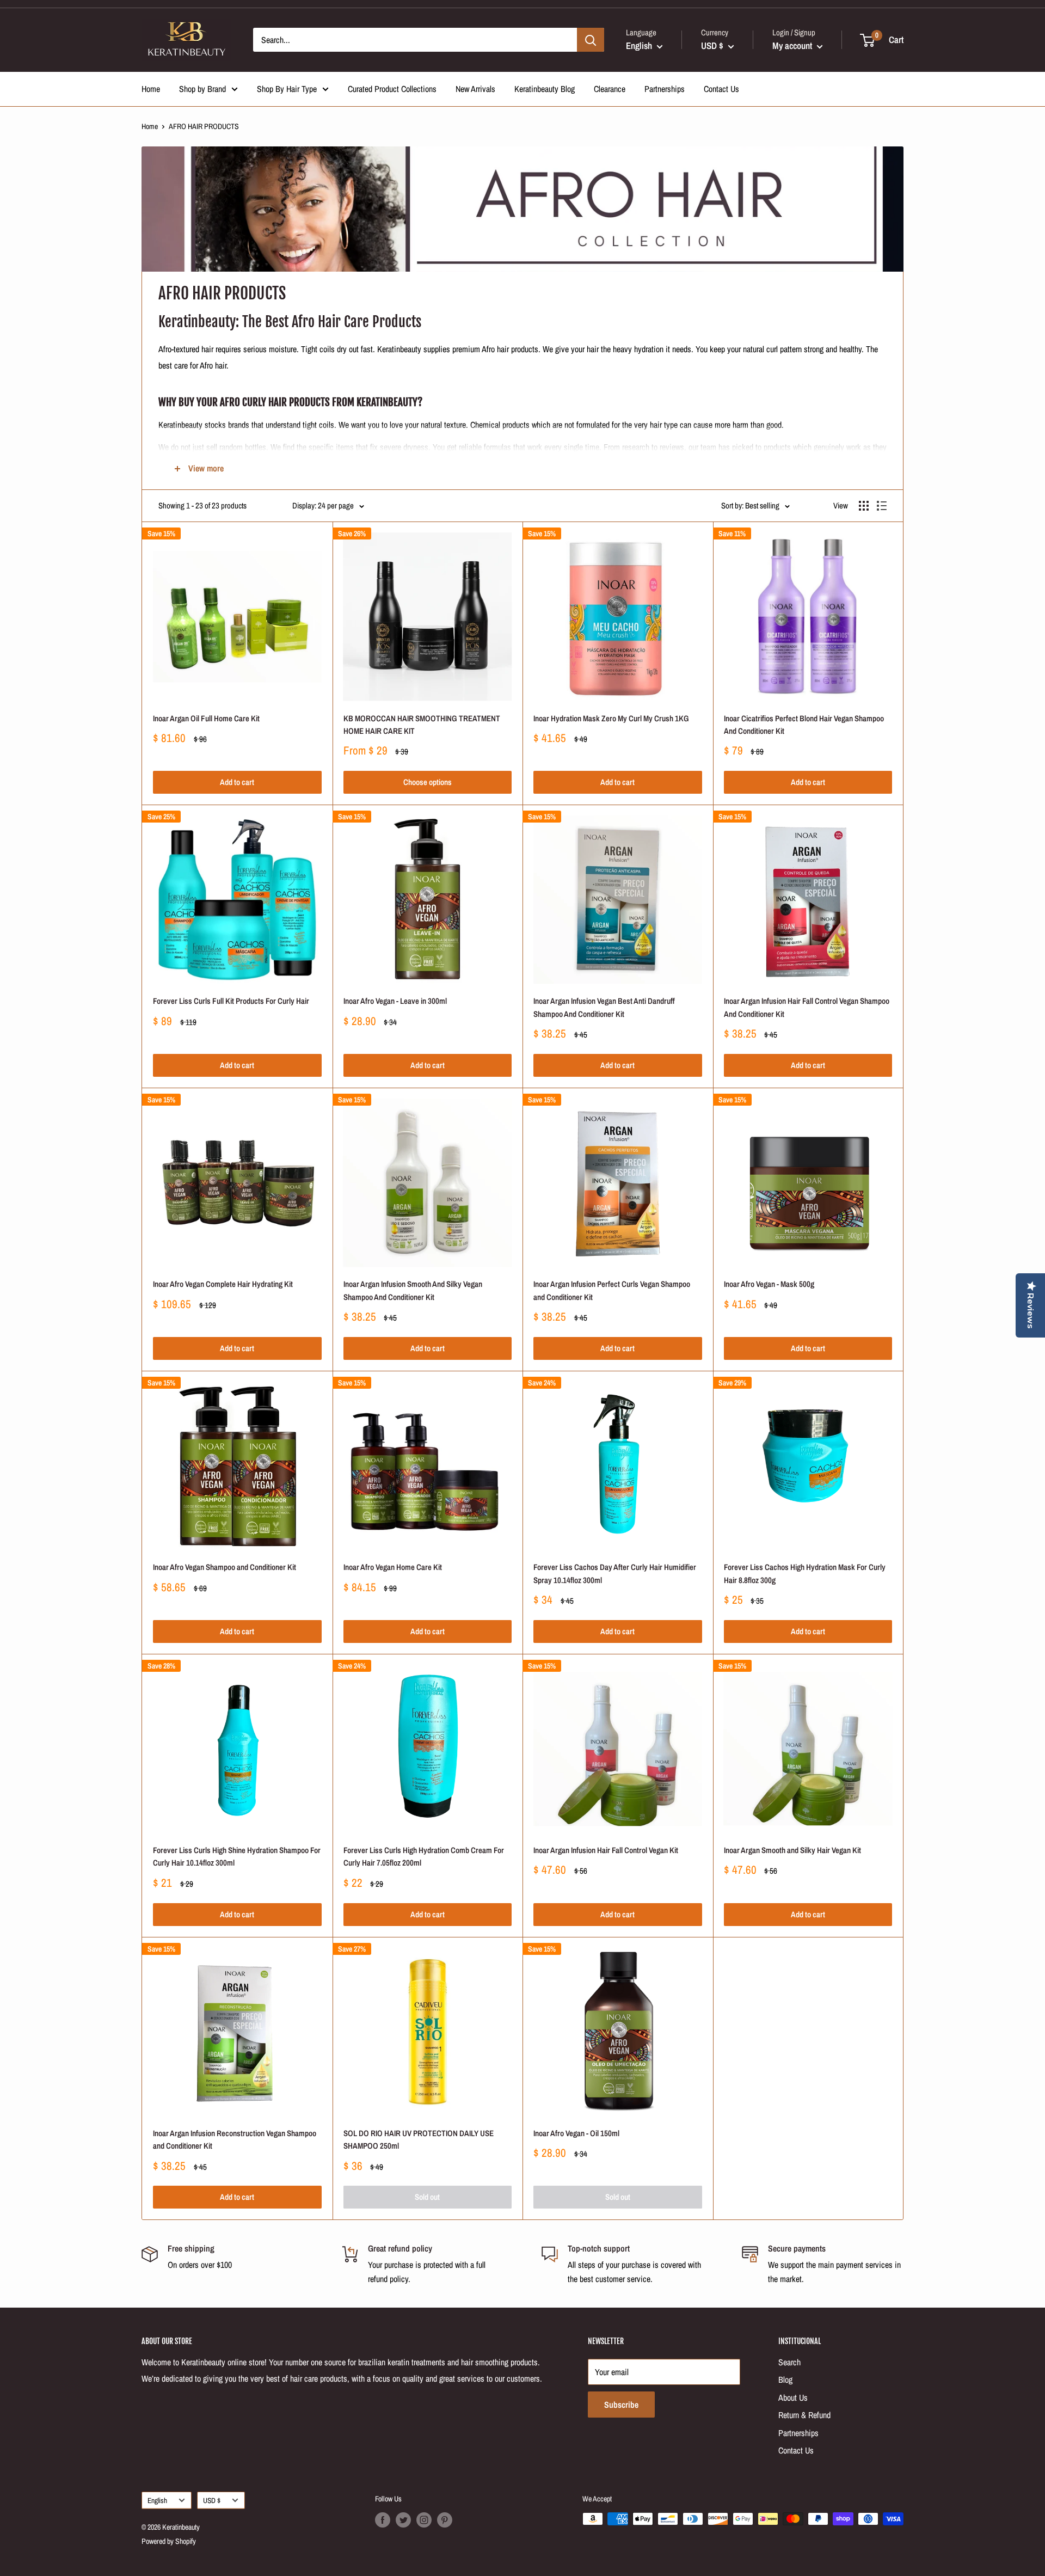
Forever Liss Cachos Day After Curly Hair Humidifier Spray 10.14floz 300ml (615, 1573)
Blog (785, 2379)
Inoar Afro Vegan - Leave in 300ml (395, 1001)
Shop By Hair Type (287, 89)
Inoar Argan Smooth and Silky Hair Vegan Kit (792, 1850)
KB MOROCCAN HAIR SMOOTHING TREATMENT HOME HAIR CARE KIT (422, 725)
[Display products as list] (882, 506)
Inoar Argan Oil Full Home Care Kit (206, 718)
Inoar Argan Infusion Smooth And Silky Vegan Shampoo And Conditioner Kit (413, 1290)
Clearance (610, 89)
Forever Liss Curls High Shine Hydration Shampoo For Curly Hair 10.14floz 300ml (237, 1856)
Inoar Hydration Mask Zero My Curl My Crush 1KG (611, 718)
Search (789, 2362)
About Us (793, 2397)
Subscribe (621, 2405)
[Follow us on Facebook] (383, 2520)
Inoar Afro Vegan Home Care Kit (393, 1567)
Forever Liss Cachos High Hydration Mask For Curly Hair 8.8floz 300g (805, 1573)
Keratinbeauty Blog (545, 89)
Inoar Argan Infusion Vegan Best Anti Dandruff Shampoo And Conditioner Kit (604, 1007)
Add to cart (237, 782)
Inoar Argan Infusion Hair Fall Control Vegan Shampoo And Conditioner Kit (807, 1007)
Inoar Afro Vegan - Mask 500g (769, 1284)
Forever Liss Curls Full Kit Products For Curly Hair (231, 1001)
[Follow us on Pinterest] (445, 2520)
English (157, 2500)
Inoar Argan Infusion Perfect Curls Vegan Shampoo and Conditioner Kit (612, 1290)
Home (151, 89)
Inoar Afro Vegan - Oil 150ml (576, 2133)
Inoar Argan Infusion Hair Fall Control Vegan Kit (606, 1850)
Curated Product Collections (392, 89)
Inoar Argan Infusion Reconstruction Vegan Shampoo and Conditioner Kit (235, 2139)
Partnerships (665, 89)
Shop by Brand (202, 89)
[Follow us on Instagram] (424, 2520)
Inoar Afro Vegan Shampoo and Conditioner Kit (225, 1567)
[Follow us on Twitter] (403, 2520)
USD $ (212, 2500)
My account (793, 45)
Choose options (428, 782)
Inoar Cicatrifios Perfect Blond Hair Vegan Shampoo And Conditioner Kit (804, 725)
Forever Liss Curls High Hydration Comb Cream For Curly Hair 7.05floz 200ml (424, 1856)
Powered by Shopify (169, 2541)
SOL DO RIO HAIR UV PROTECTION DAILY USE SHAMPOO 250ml (419, 2139)
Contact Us (721, 89)
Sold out (427, 2197)
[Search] (591, 40)
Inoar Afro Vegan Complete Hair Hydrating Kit (223, 1284)
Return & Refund (804, 2415)
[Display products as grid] (864, 506)
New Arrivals (475, 89)
